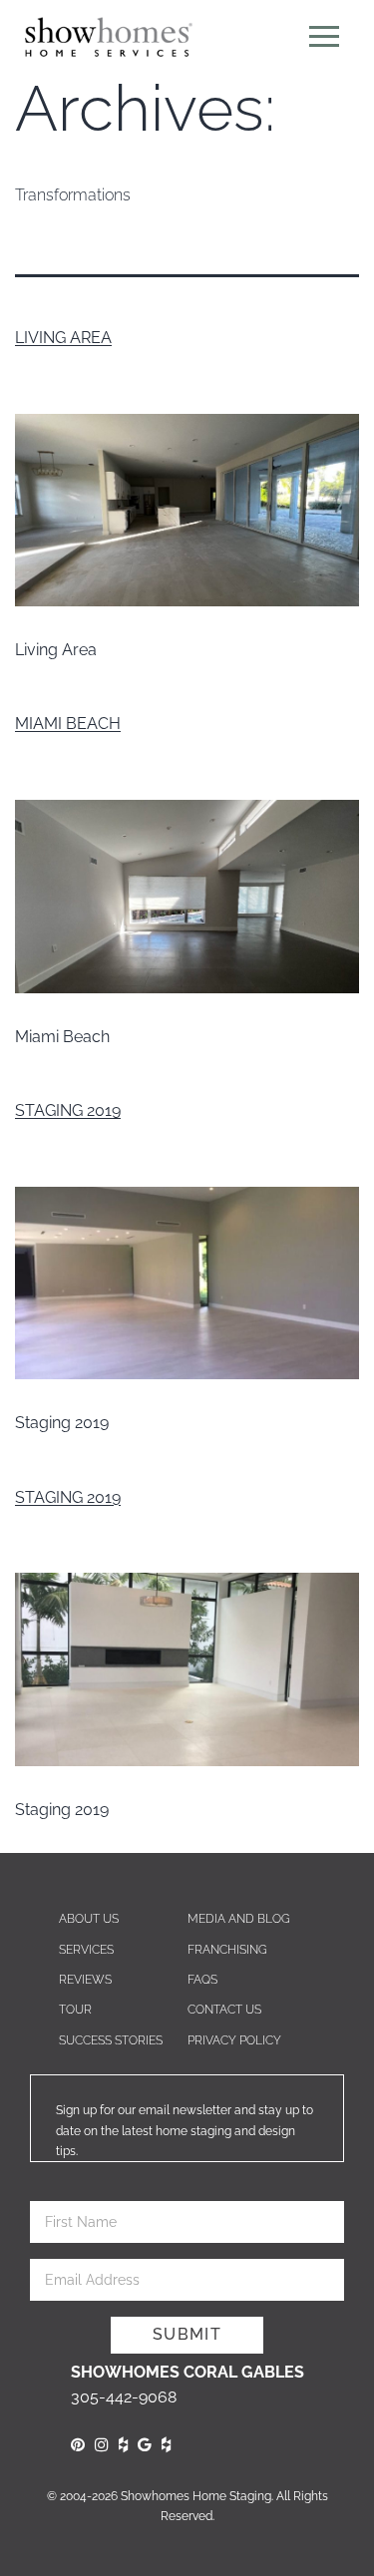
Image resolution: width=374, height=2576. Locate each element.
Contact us (224, 2010)
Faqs (202, 1980)
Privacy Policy (234, 2040)
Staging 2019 (68, 1110)
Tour (75, 2010)
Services (86, 1950)
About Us (89, 1919)
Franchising (227, 1950)
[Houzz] (123, 2445)
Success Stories (111, 2040)
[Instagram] (102, 2445)
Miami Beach (68, 724)
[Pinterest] (78, 2445)
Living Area (63, 338)
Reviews (85, 1980)
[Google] (145, 2445)
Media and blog (239, 1919)
